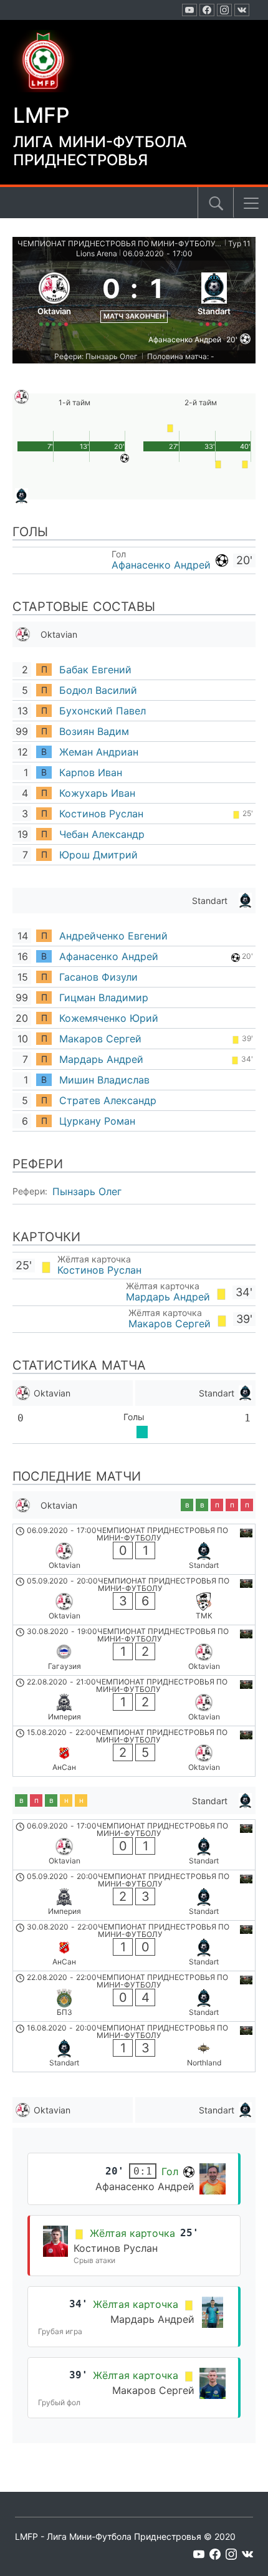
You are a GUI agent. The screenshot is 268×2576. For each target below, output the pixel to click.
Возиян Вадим (94, 731)
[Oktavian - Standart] (134, 1549)
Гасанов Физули (98, 977)
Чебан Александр (102, 834)
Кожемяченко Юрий (109, 1018)
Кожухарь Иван (97, 793)
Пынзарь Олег (87, 1191)
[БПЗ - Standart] (134, 1996)
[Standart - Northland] (134, 2047)
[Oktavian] (54, 297)
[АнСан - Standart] (134, 1946)
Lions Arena (97, 253)
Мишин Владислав (104, 1080)
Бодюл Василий (98, 690)
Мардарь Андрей (101, 1059)
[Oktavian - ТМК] (134, 1600)
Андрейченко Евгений (113, 936)
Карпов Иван (91, 772)
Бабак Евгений (95, 670)
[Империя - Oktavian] (134, 1701)
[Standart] (214, 297)
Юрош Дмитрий (98, 855)
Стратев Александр (108, 1100)
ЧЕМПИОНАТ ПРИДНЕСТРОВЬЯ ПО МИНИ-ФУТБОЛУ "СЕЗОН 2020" (120, 243)
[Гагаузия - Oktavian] (134, 1650)
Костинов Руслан (101, 814)
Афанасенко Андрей (161, 565)
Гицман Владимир (104, 997)
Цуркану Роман (97, 1121)
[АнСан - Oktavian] (134, 1751)
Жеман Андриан (99, 752)
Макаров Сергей (100, 1039)
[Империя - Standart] (134, 1895)
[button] (251, 203)
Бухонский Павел (103, 711)
